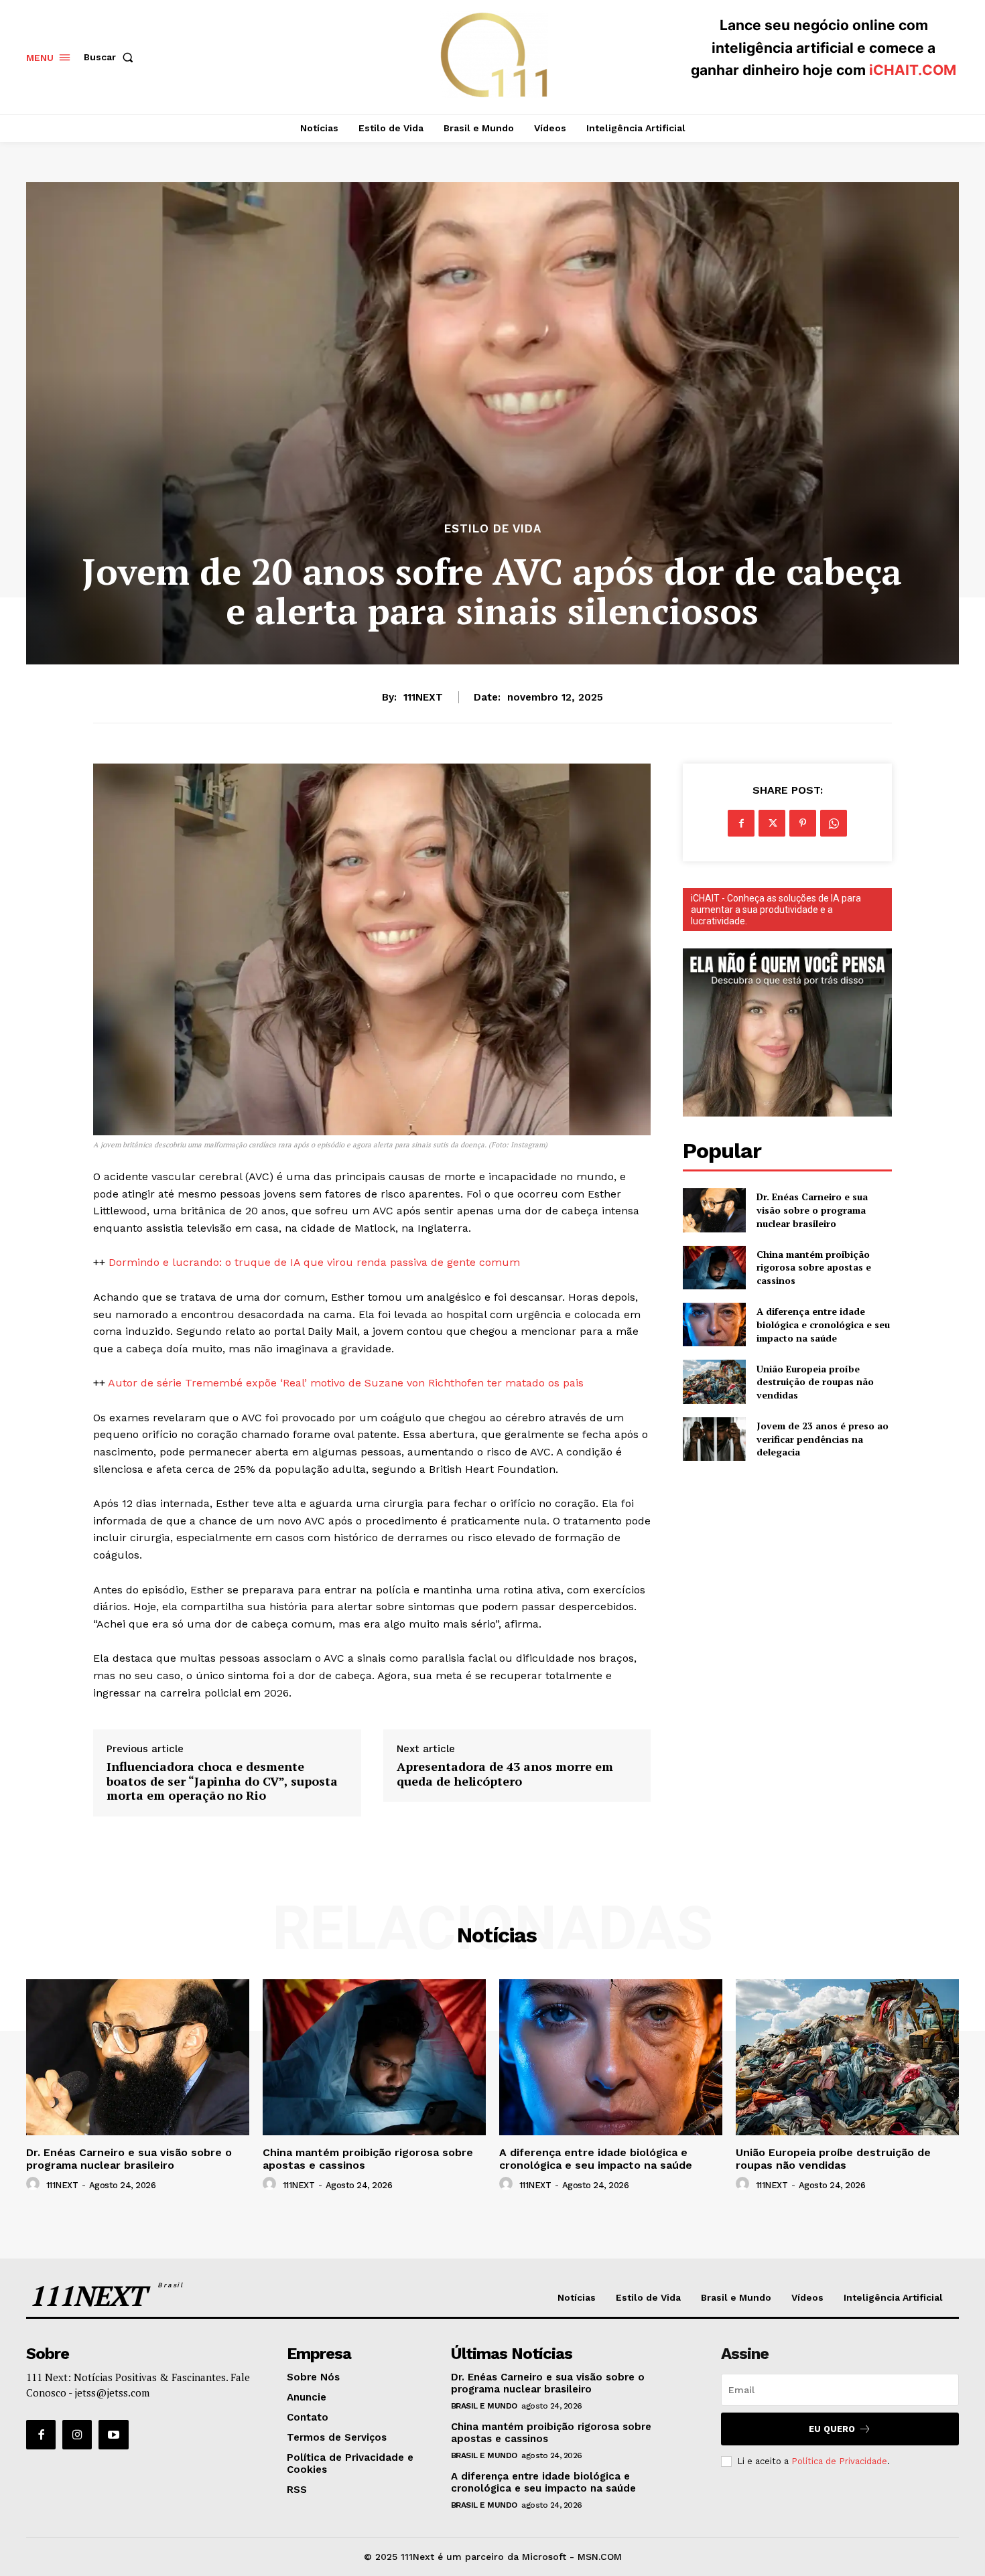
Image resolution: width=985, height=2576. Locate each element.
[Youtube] (113, 2435)
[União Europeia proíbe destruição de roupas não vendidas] (714, 1381)
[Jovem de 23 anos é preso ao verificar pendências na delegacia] (714, 1439)
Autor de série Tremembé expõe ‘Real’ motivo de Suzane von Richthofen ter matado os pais (346, 1383)
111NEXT (423, 697)
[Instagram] (77, 2435)
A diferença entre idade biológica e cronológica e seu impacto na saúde (823, 1324)
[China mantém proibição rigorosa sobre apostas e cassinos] (714, 1268)
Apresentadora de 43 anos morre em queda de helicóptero (505, 1774)
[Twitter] (772, 823)
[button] (111, 57)
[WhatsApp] (834, 823)
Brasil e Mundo (484, 2406)
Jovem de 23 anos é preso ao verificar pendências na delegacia (823, 1439)
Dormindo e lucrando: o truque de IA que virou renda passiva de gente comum (314, 1262)
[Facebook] (741, 823)
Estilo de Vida (493, 529)
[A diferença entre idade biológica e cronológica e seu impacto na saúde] (714, 1325)
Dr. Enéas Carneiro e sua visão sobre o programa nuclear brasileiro (812, 1210)
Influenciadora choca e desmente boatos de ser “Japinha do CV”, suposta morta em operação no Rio (222, 1781)
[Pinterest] (803, 823)
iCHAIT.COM (913, 70)
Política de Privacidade (839, 2461)
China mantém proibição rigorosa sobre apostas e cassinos (814, 1267)
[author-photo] (35, 2184)
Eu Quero (832, 2429)
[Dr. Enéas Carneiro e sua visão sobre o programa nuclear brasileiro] (714, 1210)
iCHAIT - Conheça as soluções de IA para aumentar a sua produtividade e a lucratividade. (776, 910)
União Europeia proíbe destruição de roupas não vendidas (815, 1382)
